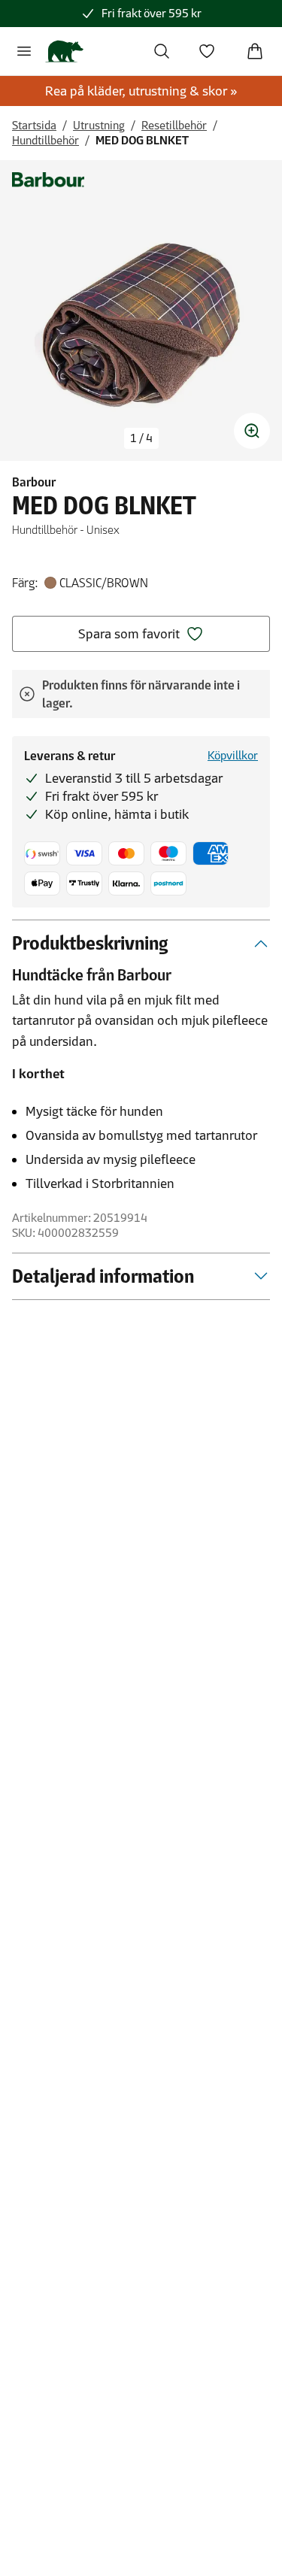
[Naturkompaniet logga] (64, 51)
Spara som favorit (129, 634)
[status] (141, 438)
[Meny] (24, 51)
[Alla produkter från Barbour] (48, 180)
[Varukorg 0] (255, 51)
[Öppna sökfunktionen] (162, 51)
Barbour (34, 482)
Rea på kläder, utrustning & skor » (141, 91)
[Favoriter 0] (207, 51)
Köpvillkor (233, 755)
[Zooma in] (252, 431)
